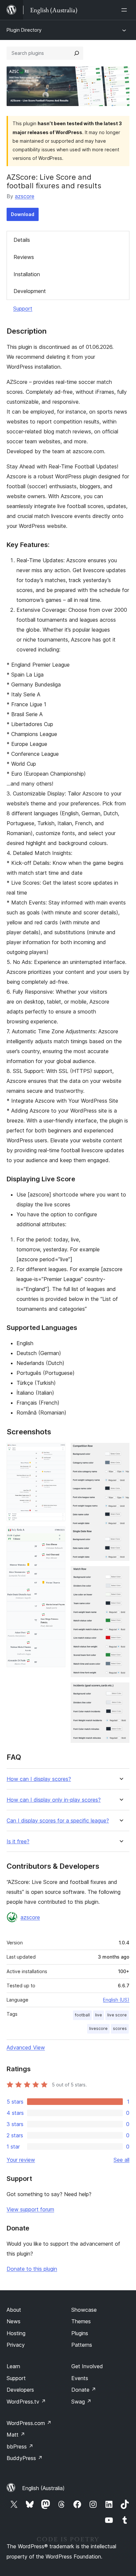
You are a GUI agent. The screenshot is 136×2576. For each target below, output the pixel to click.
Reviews (24, 257)
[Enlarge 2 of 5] (56, 1535)
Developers (20, 2390)
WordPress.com (29, 2423)
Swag (81, 2402)
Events (80, 2378)
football (82, 2015)
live (99, 2015)
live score (117, 2015)
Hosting (16, 2333)
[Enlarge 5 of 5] (120, 1691)
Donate (84, 2390)
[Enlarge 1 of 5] (56, 1452)
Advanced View (26, 2047)
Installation (27, 274)
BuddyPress (25, 2458)
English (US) (116, 2000)
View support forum (30, 2209)
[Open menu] (125, 10)
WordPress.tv (26, 2402)
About (14, 2310)
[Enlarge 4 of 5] (120, 1575)
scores (120, 2028)
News (14, 2321)
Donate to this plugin (32, 2269)
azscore (25, 196)
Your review (21, 2160)
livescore (98, 2028)
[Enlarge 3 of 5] (120, 1452)
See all (121, 2160)
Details (22, 240)
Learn (13, 2366)
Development (30, 291)
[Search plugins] (77, 53)
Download (23, 214)
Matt (16, 2435)
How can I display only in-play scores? (54, 1800)
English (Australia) (43, 2488)
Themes (81, 2321)
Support (23, 309)
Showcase (84, 2310)
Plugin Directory (24, 30)
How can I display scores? (39, 1779)
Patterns (82, 2345)
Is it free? (18, 1841)
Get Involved (87, 2366)
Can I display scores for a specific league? (58, 1821)
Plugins (80, 2333)
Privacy (16, 2345)
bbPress (20, 2447)
